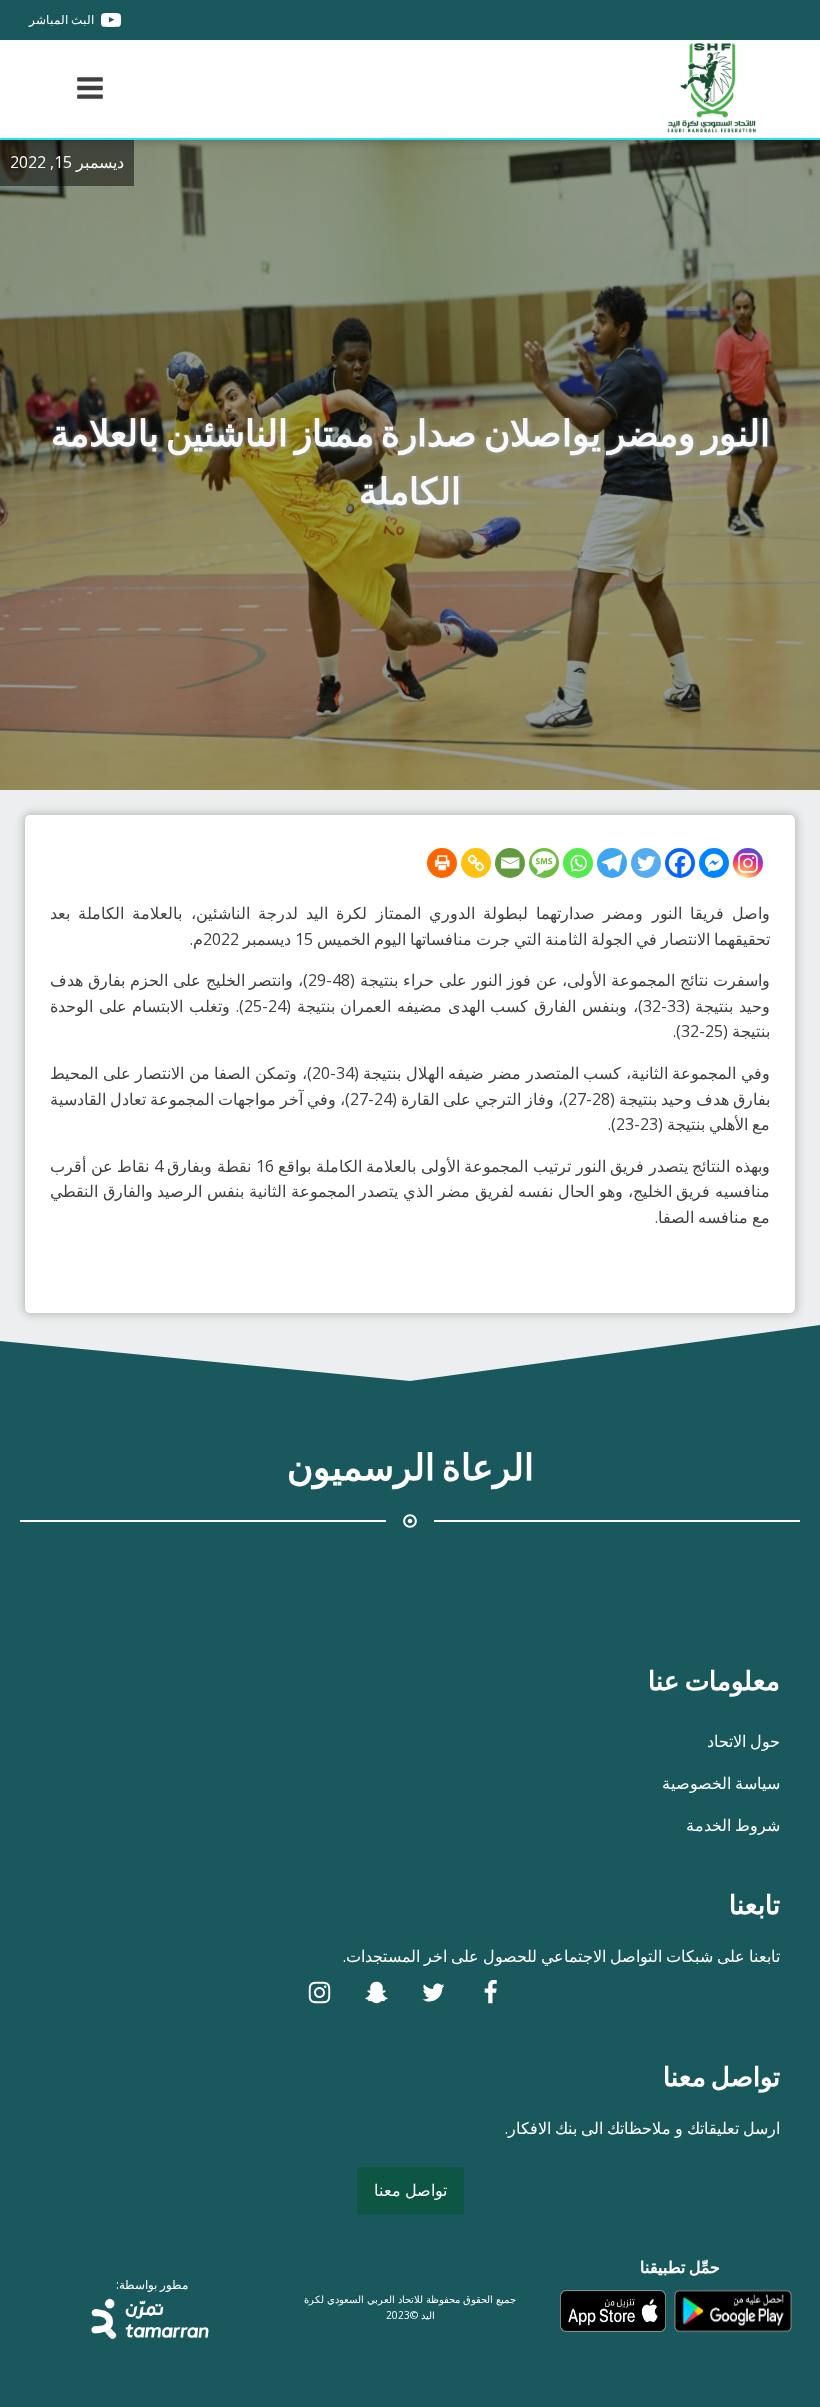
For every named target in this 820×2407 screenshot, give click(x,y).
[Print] (442, 863)
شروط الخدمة (733, 1825)
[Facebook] (680, 863)
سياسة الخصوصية (721, 1783)
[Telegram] (612, 863)
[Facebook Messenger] (714, 863)
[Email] (510, 863)
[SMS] (544, 863)
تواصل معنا (410, 2190)
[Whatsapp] (578, 863)
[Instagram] (748, 863)
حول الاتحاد (743, 1741)
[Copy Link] (476, 863)
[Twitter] (646, 863)
